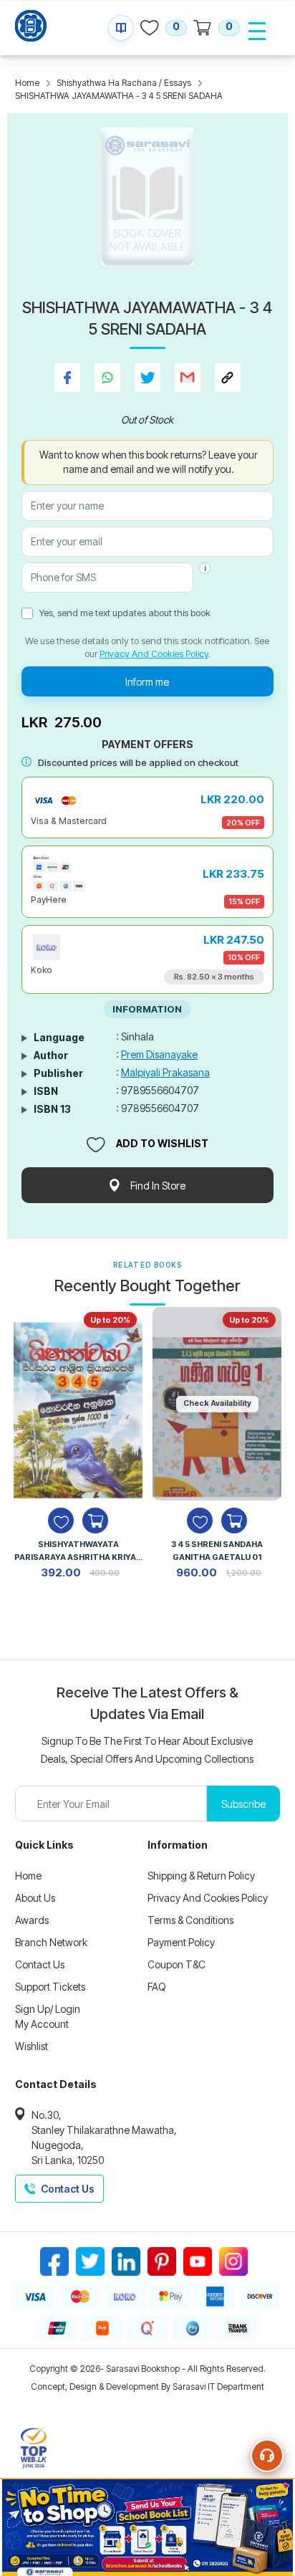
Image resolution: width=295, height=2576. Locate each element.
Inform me (147, 682)
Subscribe (243, 1804)
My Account (42, 2024)
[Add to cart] (95, 1521)
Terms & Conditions (190, 1920)
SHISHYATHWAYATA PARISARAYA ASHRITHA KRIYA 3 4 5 (78, 1552)
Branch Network (51, 1942)
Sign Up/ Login (48, 2009)
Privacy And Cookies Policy (154, 653)
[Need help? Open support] (267, 2456)
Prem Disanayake (159, 1054)
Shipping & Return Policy (201, 1876)
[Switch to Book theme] (121, 28)
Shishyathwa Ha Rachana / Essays (124, 83)
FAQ (157, 1987)
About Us (35, 1898)
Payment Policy (181, 1942)
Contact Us (40, 1964)
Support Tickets (50, 1987)
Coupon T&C (176, 1964)
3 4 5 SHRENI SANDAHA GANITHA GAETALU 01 (217, 1551)
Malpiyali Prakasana (165, 1072)
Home (27, 83)
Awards (32, 1920)
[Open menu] (257, 31)
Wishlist (32, 2046)
